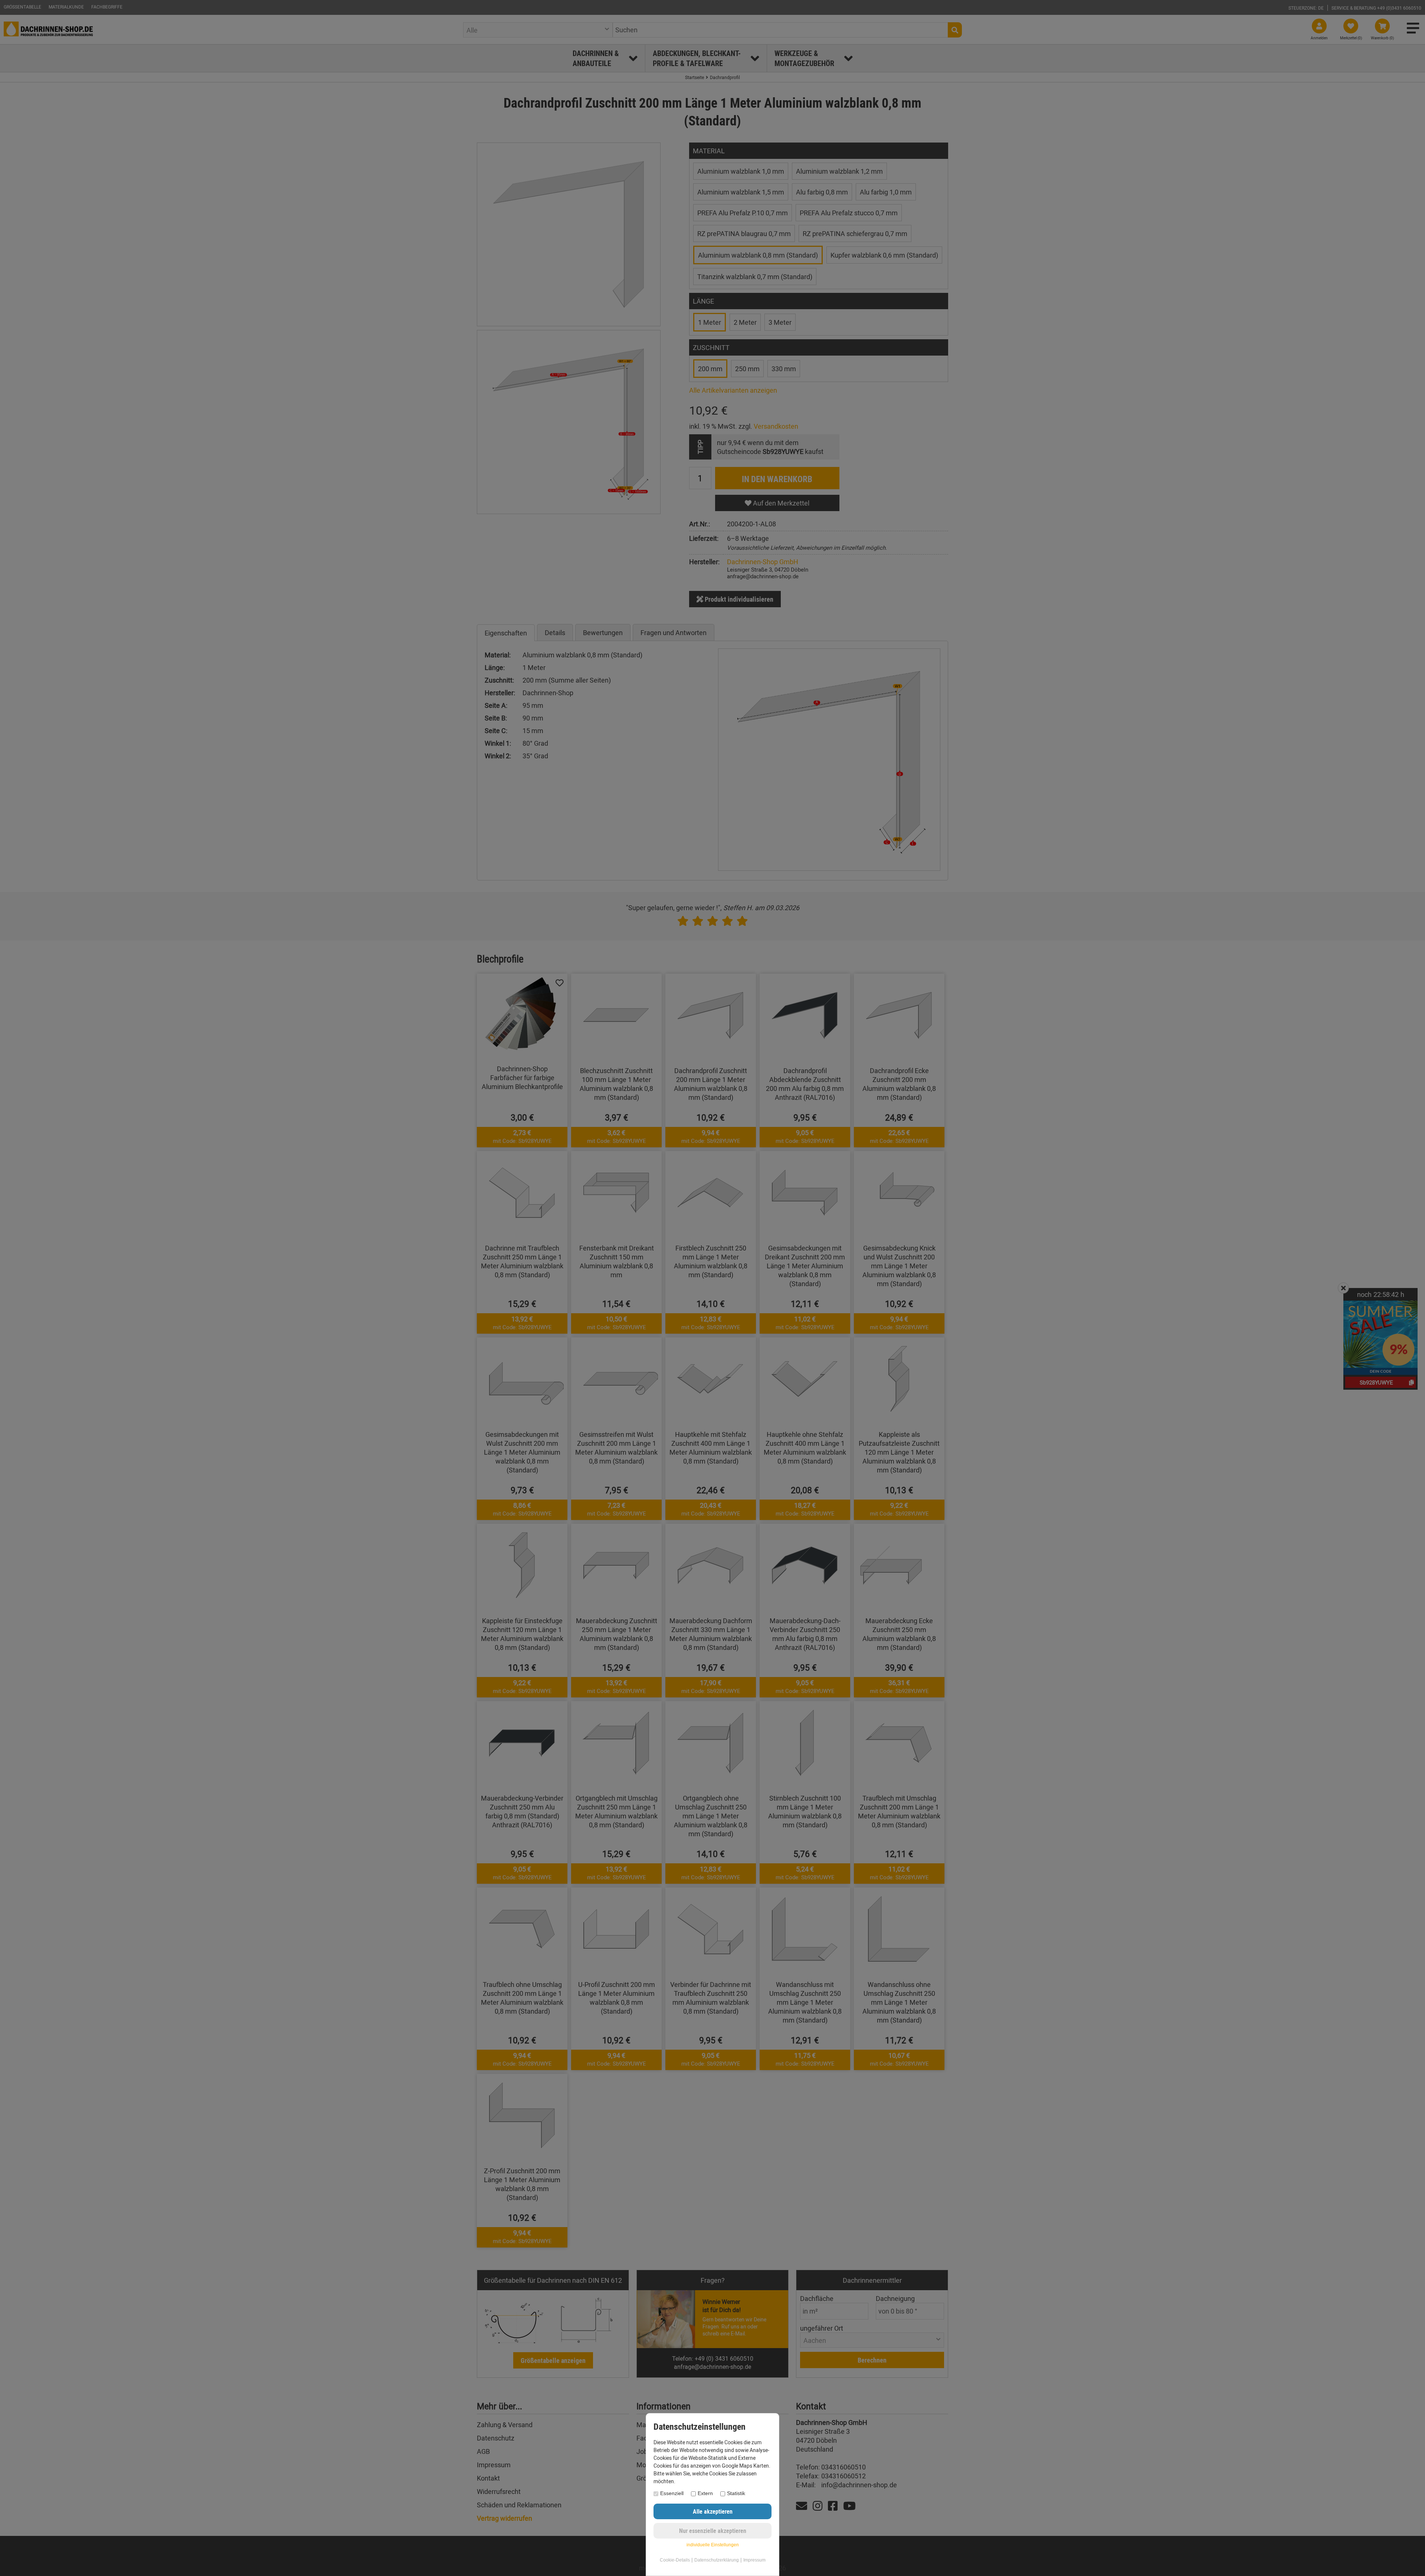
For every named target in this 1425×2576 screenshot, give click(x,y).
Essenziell (672, 2493)
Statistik (736, 2493)
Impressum (754, 2560)
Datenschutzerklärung (717, 2560)
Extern (705, 2493)
